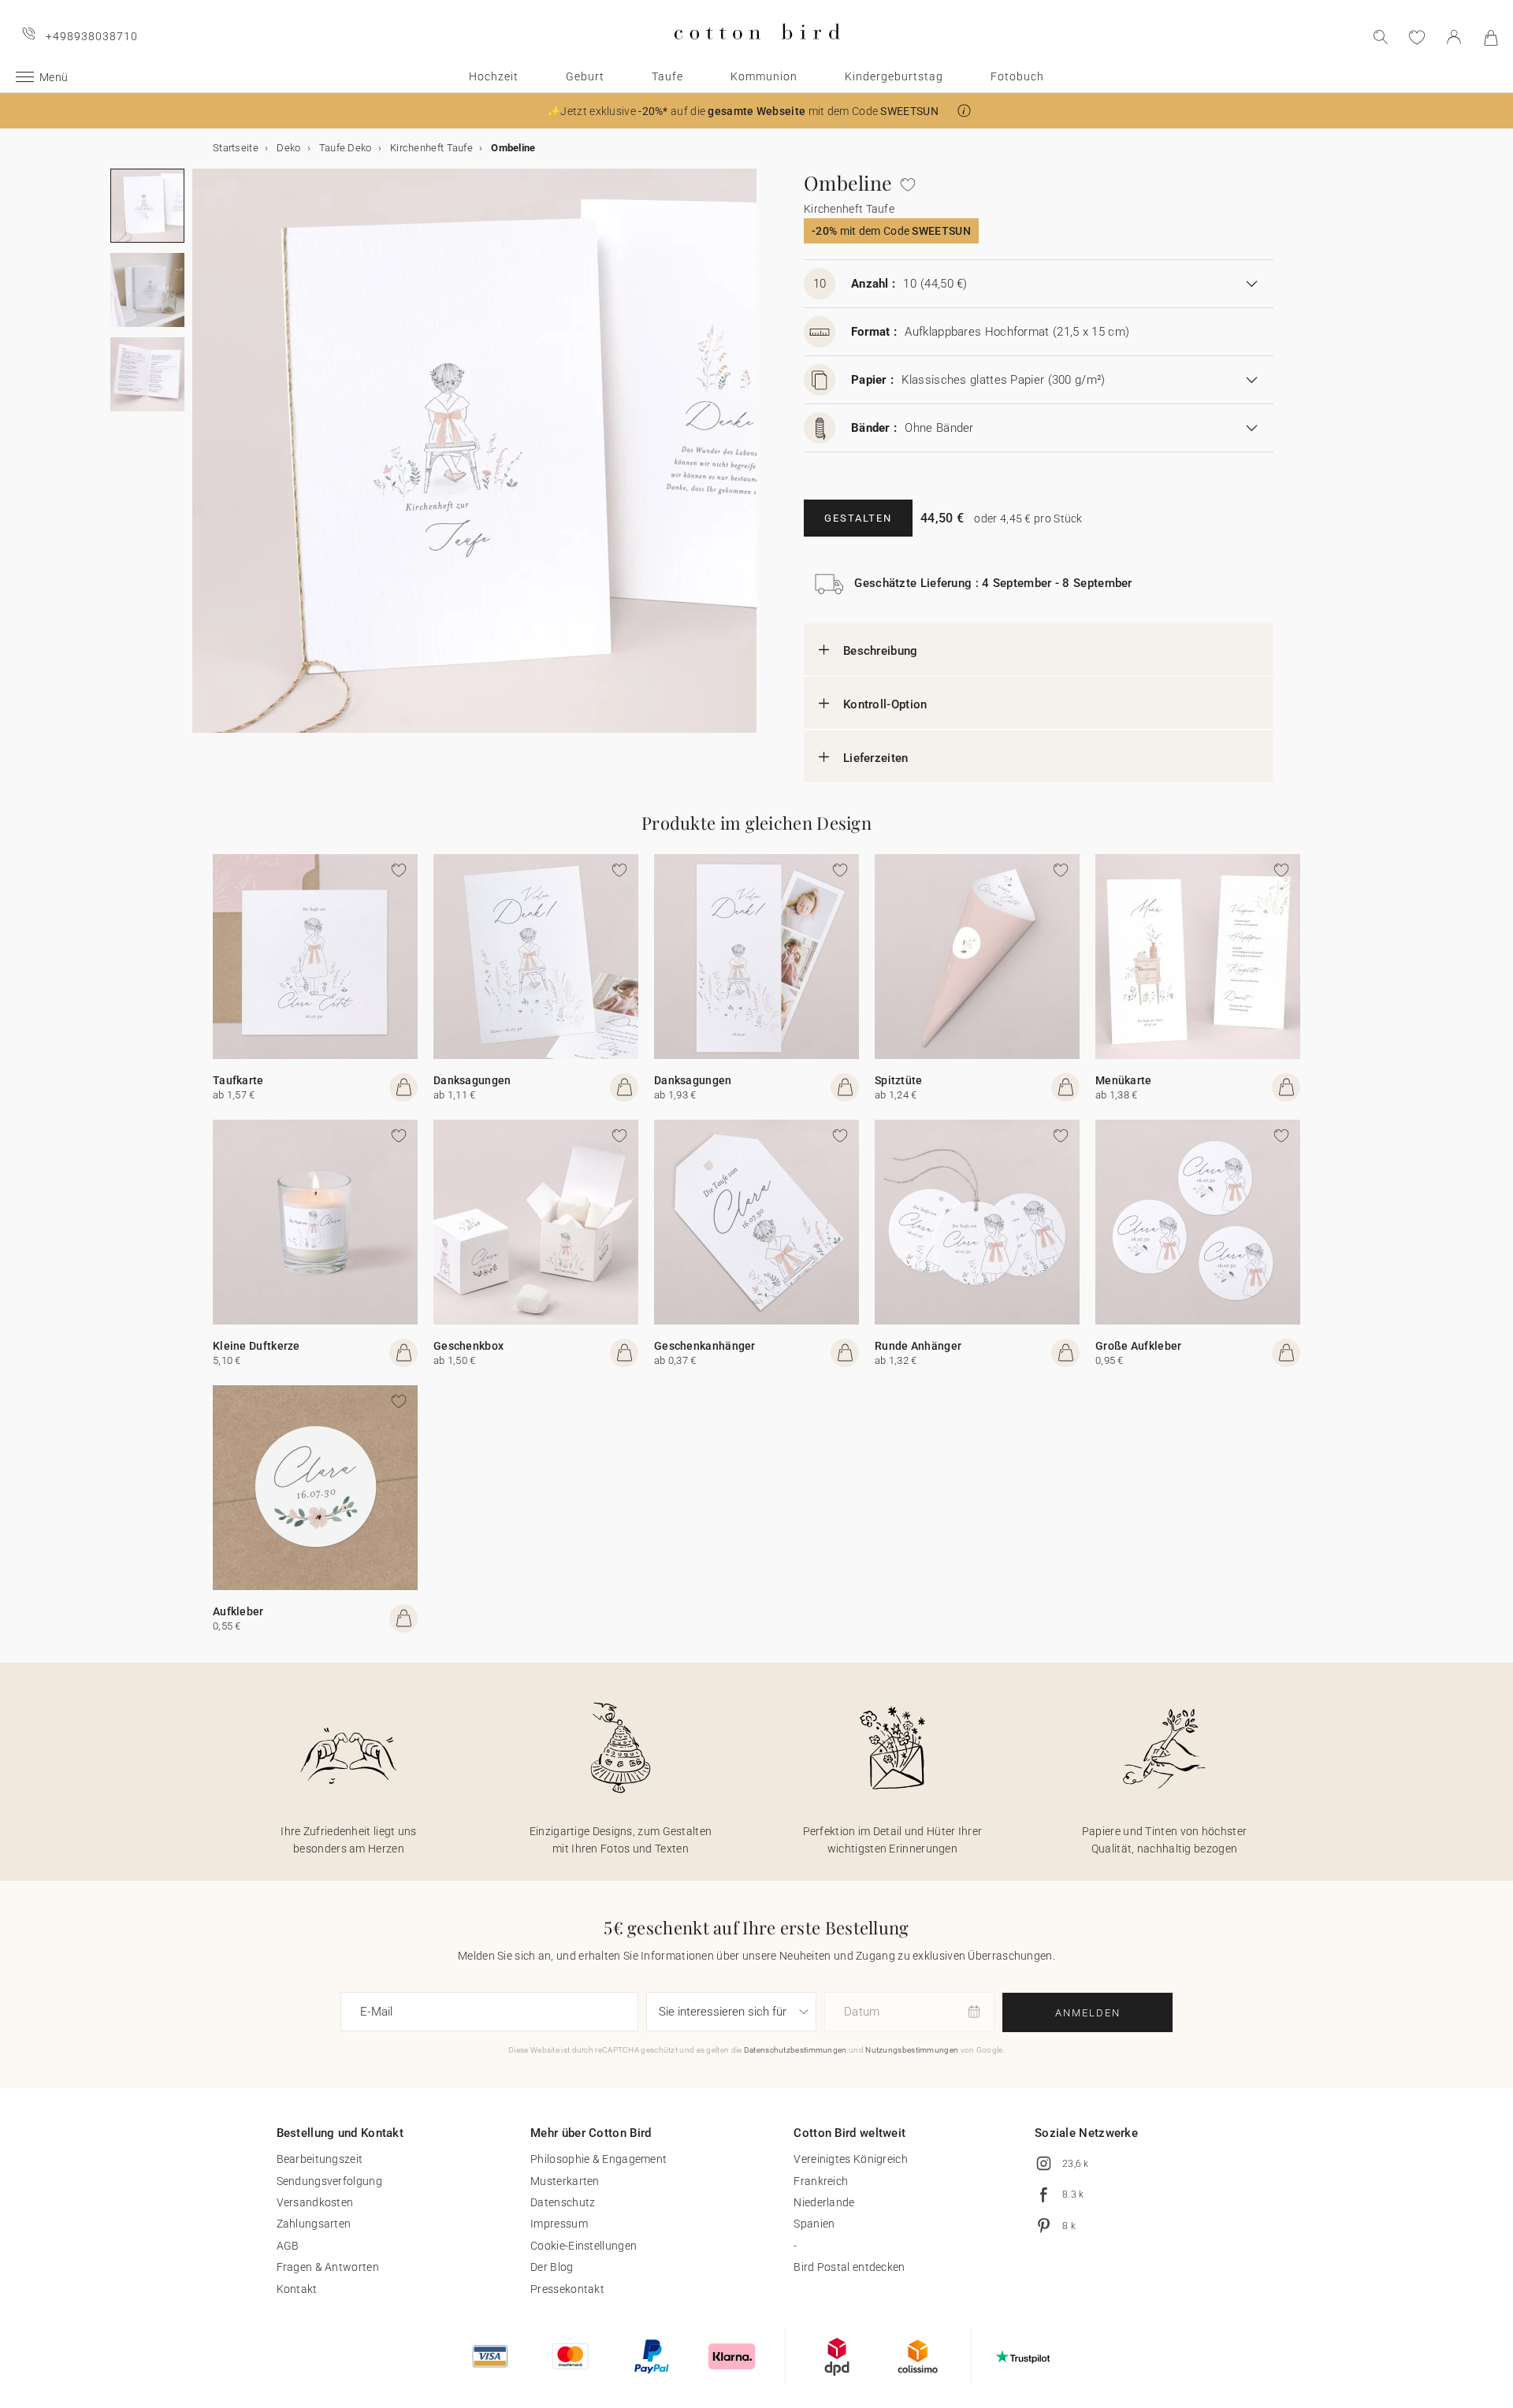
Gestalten (858, 518)
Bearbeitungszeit (320, 2159)
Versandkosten (315, 2202)
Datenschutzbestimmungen (796, 2050)
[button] (964, 111)
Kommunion (764, 76)
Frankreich (821, 2181)
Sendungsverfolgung (329, 2181)
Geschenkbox (468, 1346)
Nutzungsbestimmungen (912, 2050)
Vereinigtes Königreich (851, 2159)
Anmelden (1088, 2013)
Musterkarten (565, 2181)
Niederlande (824, 2202)
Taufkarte (238, 1080)
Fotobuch (1017, 76)
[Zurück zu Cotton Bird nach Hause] (757, 52)
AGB (288, 2246)
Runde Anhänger (918, 1346)
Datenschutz (563, 2202)
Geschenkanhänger (705, 1346)
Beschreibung (881, 651)
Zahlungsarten (314, 2224)
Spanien (814, 2224)
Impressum (559, 2224)
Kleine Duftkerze (257, 1346)
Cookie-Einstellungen (584, 2246)
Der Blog (552, 2267)
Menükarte (1124, 1080)
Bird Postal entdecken (849, 2267)
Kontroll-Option (885, 704)
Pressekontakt (567, 2289)
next (202, 460)
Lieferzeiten (876, 758)
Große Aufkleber (1139, 1346)
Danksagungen (472, 1080)
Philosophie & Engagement (599, 2159)
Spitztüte (899, 1080)
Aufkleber (238, 1611)
